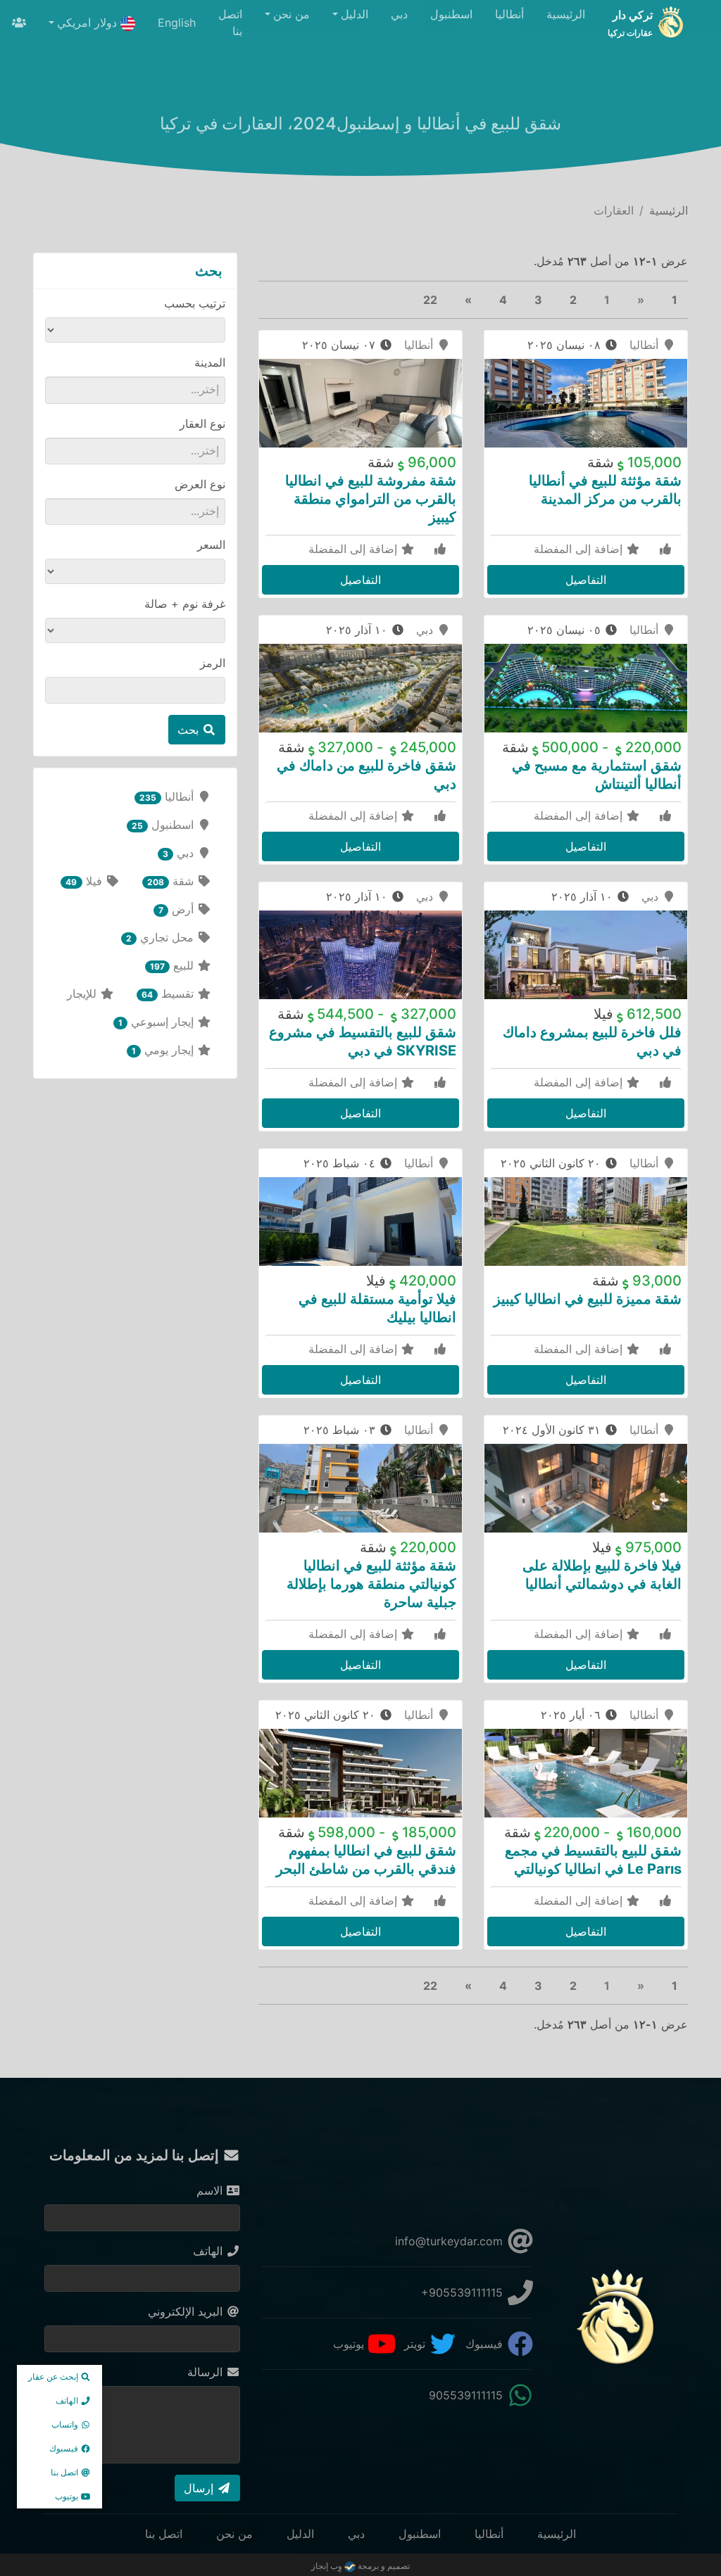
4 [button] (503, 300)
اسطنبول (451, 14)
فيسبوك (486, 2344)
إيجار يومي (164, 1050)
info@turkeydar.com (451, 2241)
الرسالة (207, 2372)
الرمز (213, 663)
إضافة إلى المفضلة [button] (580, 549)
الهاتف (209, 2251)
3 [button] (538, 300)
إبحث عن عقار (54, 2377)
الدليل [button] (355, 14)
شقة (172, 881)
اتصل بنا (230, 23)
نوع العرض (200, 484)
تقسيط (169, 994)
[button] (468, 300)
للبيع (174, 965)
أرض (178, 909)
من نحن (234, 2534)
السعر (211, 545)
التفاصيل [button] (586, 580)
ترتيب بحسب (195, 303)
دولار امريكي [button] (89, 23)
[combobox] (135, 390)
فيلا (85, 881)
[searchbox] (143, 389)
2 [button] (573, 300)
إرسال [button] (200, 2488)
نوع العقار (202, 424)
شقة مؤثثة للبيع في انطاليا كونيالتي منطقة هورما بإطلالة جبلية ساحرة (371, 1584)
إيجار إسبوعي (158, 1022)
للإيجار (83, 994)
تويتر (416, 2344)
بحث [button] (190, 730)
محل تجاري (162, 937)
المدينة (210, 362)
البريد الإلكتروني (187, 2311)
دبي (399, 14)
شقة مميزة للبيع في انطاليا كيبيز (588, 1299)
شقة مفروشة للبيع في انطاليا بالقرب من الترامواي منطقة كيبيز (371, 499)
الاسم (211, 2190)
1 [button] (675, 300)
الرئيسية (566, 14)
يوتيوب (350, 2344)
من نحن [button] (291, 14)
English (177, 23)
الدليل (300, 2534)
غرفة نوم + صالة (185, 604)
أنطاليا (509, 14)
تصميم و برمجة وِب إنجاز (360, 2566)
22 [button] (430, 300)
